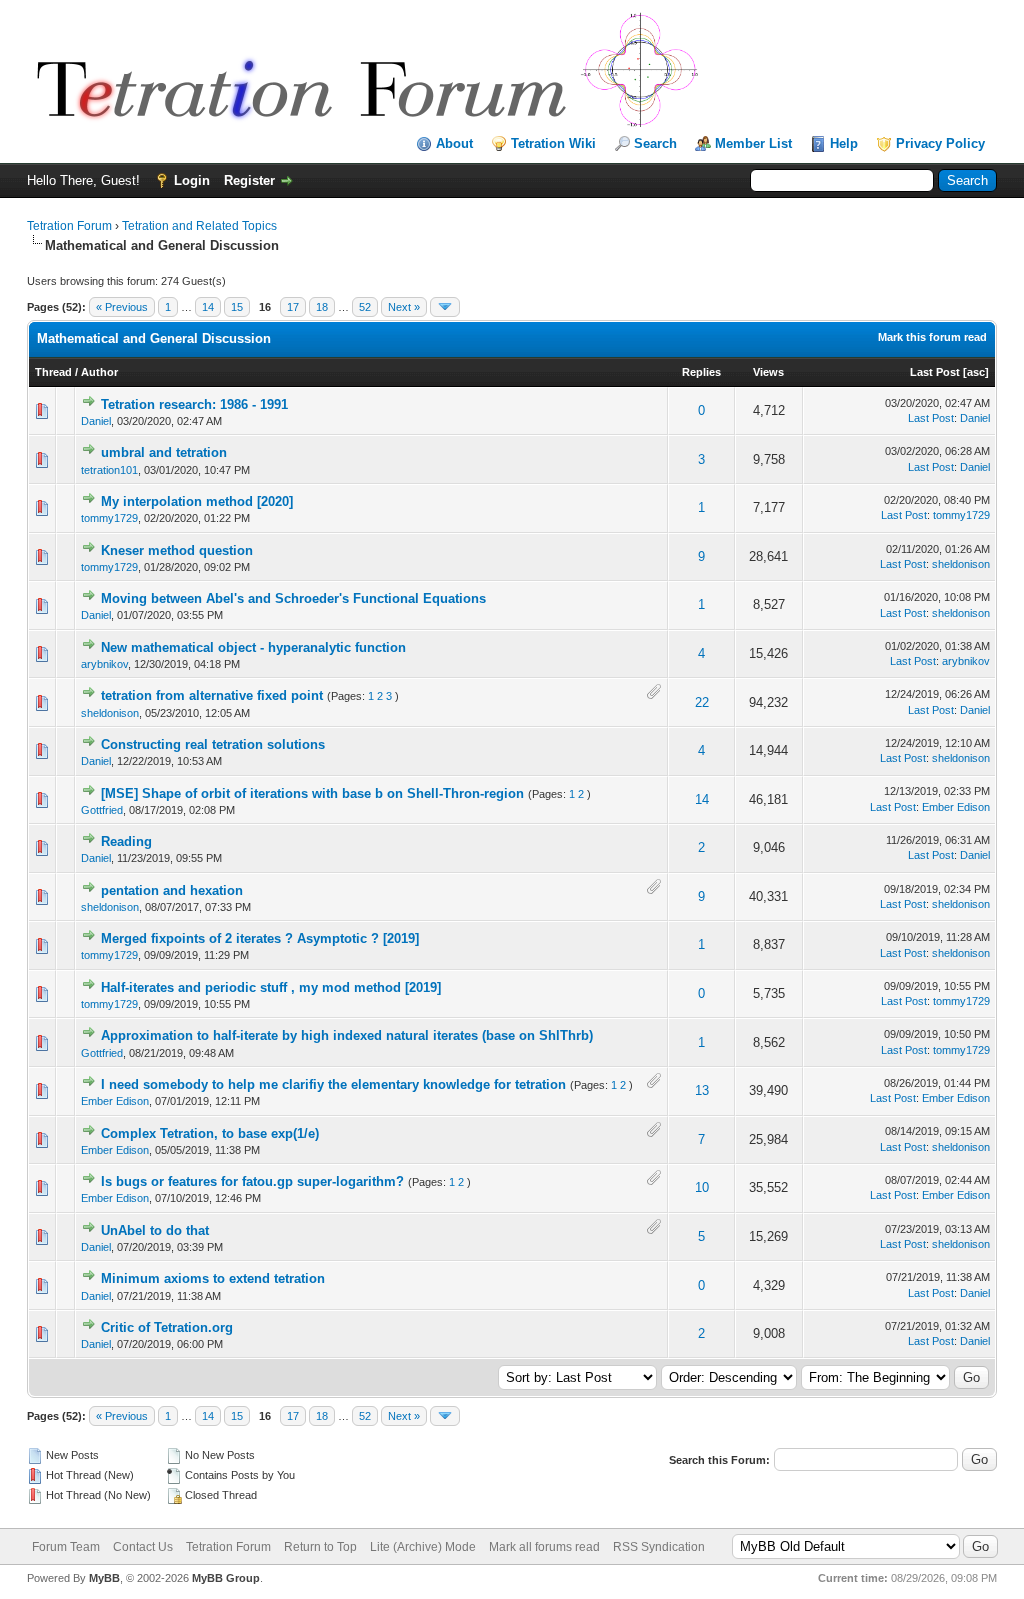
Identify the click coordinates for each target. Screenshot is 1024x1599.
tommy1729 (109, 518)
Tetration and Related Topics (199, 226)
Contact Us (143, 1547)
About (454, 143)
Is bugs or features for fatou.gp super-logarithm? (252, 1181)
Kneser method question (177, 550)
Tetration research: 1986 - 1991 (194, 404)
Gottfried (102, 810)
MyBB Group (226, 1578)
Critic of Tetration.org (167, 1327)
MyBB (104, 1578)
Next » (404, 307)
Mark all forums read (544, 1547)
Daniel (96, 421)
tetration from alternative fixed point (212, 695)
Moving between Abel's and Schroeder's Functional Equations (293, 598)
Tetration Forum (69, 226)
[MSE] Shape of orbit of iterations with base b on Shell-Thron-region (312, 793)
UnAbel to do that (155, 1230)
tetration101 (109, 470)
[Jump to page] (445, 307)
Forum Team (66, 1547)
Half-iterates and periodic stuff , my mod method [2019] (271, 987)
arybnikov (104, 664)
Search (655, 143)
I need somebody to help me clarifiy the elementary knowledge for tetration (333, 1084)
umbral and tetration (164, 452)
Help (844, 143)
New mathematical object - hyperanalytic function (253, 647)
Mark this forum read (932, 337)
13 (702, 1090)
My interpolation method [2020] (197, 501)
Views (768, 372)
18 (322, 307)
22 (702, 702)
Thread (53, 372)
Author (99, 372)
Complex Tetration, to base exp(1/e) (210, 1133)
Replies (701, 372)
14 (208, 307)
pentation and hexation (172, 890)
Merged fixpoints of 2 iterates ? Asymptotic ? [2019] (260, 938)
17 (293, 307)
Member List (753, 143)
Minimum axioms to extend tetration (213, 1278)
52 (365, 307)
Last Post (935, 372)
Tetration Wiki (553, 143)
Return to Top (320, 1547)
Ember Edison (956, 807)
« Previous (122, 307)
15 (237, 307)
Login (192, 180)
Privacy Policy (940, 143)
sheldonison (961, 564)
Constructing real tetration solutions (213, 744)
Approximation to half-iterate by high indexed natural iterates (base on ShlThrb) (347, 1035)
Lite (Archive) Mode (423, 1547)
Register (249, 180)
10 (702, 1187)
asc (976, 372)
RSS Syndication (659, 1547)
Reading (126, 841)
